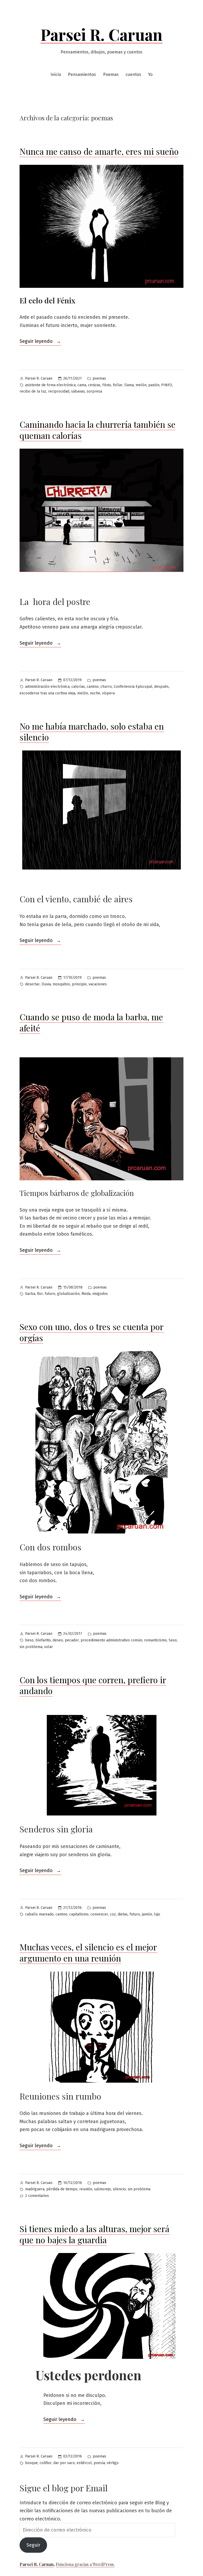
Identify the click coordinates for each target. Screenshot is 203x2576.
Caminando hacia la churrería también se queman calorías (98, 430)
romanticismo (155, 1640)
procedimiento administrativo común (111, 1640)
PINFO (167, 385)
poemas (99, 378)
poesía (99, 2463)
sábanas (78, 391)
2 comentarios (37, 2196)
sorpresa (94, 391)
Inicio (56, 74)
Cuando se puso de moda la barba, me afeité (91, 1022)
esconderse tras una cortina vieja (47, 693)
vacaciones (98, 984)
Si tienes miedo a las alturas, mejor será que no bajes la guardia (94, 2234)
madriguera (35, 2189)
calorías (78, 687)
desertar (32, 984)
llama (129, 385)
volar (49, 1647)
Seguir (33, 2545)
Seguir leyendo (40, 342)
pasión (154, 385)
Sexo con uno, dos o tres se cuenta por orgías (92, 1332)
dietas (123, 1914)
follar (118, 385)
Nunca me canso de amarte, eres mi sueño (99, 151)
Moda (86, 1294)
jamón (147, 1914)
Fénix (107, 385)
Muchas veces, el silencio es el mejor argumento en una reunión (88, 1952)
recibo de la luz (33, 391)
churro (106, 687)
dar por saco (64, 2463)
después (161, 687)
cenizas (94, 385)
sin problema (31, 1647)
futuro (50, 1294)
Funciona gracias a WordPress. (85, 2564)
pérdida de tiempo (62, 2189)
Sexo (173, 1640)
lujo (157, 1914)
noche (95, 693)
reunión (86, 2189)
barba (30, 1294)
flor (40, 1294)
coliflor (46, 2463)
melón (141, 385)
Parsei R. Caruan (101, 34)
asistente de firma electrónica (50, 385)
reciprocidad (59, 391)
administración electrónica (47, 687)
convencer (99, 1914)
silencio (119, 2189)
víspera (108, 693)
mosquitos (61, 984)
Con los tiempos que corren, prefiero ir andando (93, 1685)
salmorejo (103, 2189)
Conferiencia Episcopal (133, 687)
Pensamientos (82, 74)
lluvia (46, 984)
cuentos (133, 74)
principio (79, 984)
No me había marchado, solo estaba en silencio (92, 732)
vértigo (113, 2463)
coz (113, 1914)
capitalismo (79, 1914)
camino (93, 687)
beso (29, 1640)
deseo (58, 1640)
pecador (72, 1640)
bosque (31, 2463)
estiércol (84, 2463)
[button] (101, 1442)
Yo (150, 74)
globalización (68, 1294)
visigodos (100, 1294)
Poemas (111, 74)
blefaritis (43, 1640)
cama (82, 385)
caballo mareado (39, 1914)
